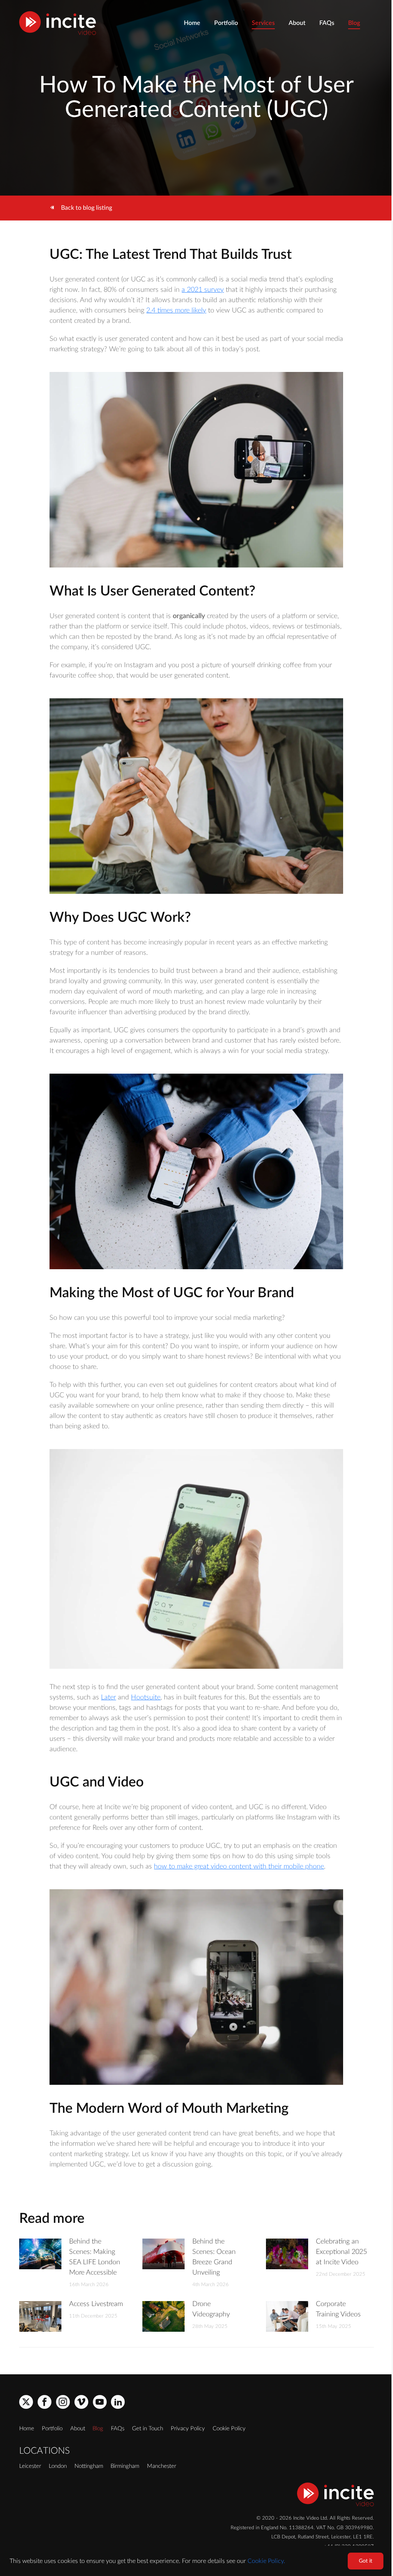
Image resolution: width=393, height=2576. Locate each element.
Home (192, 23)
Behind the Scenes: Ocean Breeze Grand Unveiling (214, 2257)
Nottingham (89, 2466)
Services (263, 23)
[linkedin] (118, 2402)
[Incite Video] (58, 23)
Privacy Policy (188, 2429)
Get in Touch (148, 2429)
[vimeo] (81, 2402)
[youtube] (100, 2402)
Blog (354, 23)
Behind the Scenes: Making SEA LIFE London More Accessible (95, 2257)
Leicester (30, 2466)
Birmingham (125, 2466)
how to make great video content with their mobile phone (239, 1867)
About (297, 23)
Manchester (162, 2466)
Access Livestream (96, 2304)
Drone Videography (211, 2309)
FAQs (327, 23)
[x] (26, 2402)
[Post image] (40, 2254)
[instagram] (63, 2402)
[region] (196, 2561)
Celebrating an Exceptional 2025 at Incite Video (341, 2252)
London (58, 2466)
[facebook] (45, 2402)
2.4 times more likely (176, 311)
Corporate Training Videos (338, 2309)
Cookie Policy (229, 2429)
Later (108, 1698)
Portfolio (226, 23)
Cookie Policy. (266, 2561)
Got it (366, 2561)
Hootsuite (146, 1698)
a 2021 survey (203, 290)
